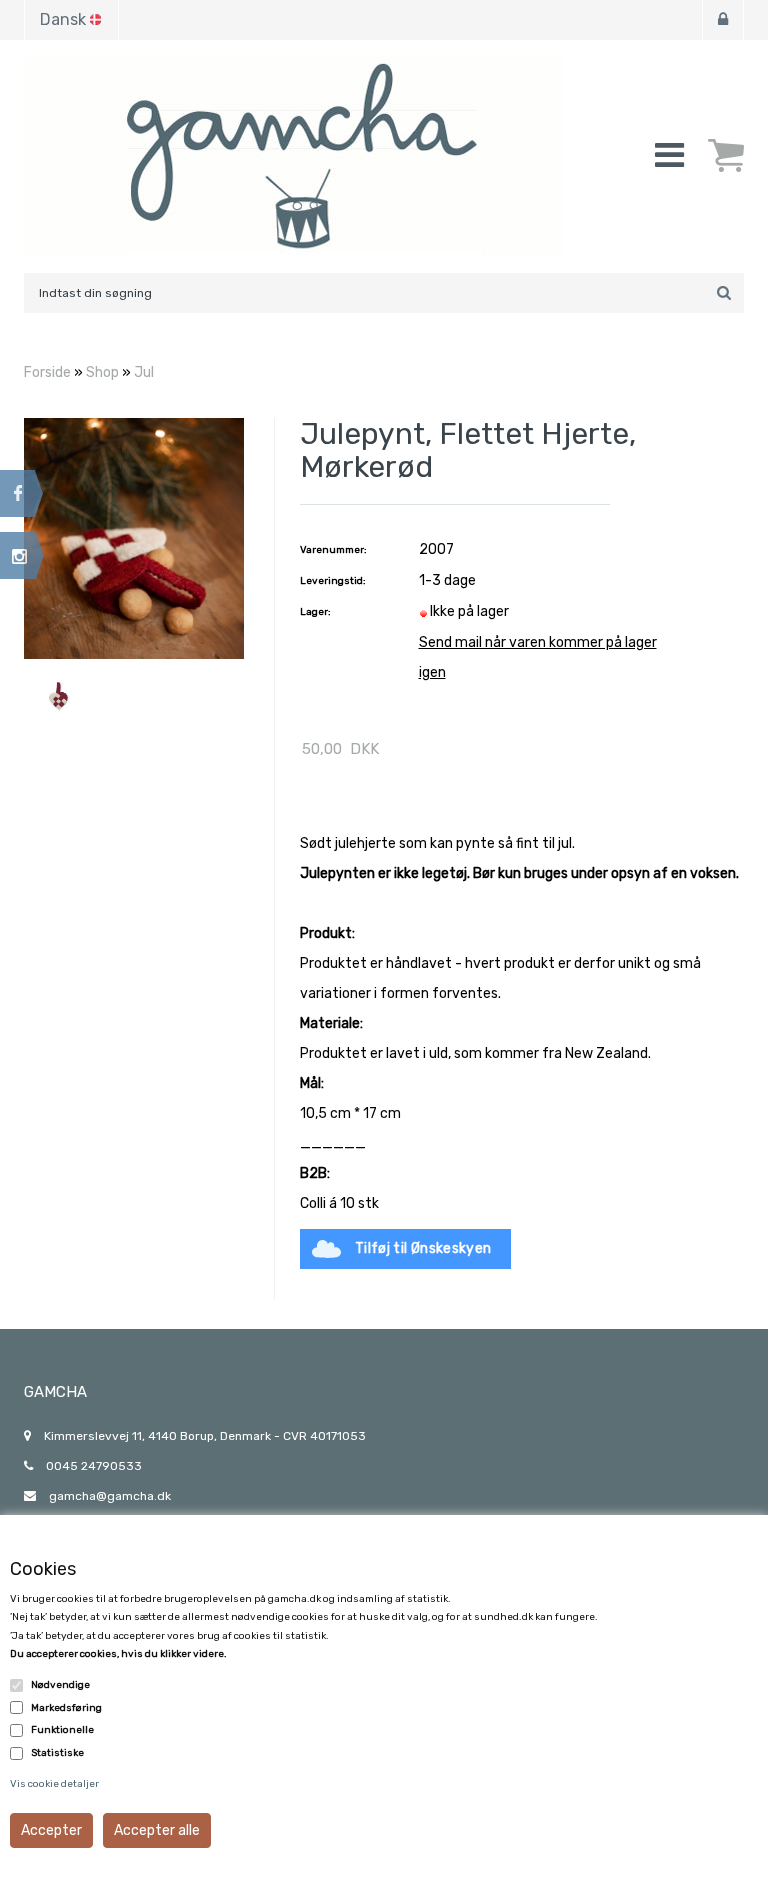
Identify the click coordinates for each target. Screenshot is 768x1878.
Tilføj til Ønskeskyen (423, 1248)
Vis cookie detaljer (54, 1784)
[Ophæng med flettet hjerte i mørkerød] (134, 538)
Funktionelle (62, 1730)
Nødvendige (60, 1685)
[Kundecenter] (723, 20)
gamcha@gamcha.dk (110, 1496)
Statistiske (57, 1753)
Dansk (63, 19)
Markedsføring (66, 1708)
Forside (47, 372)
